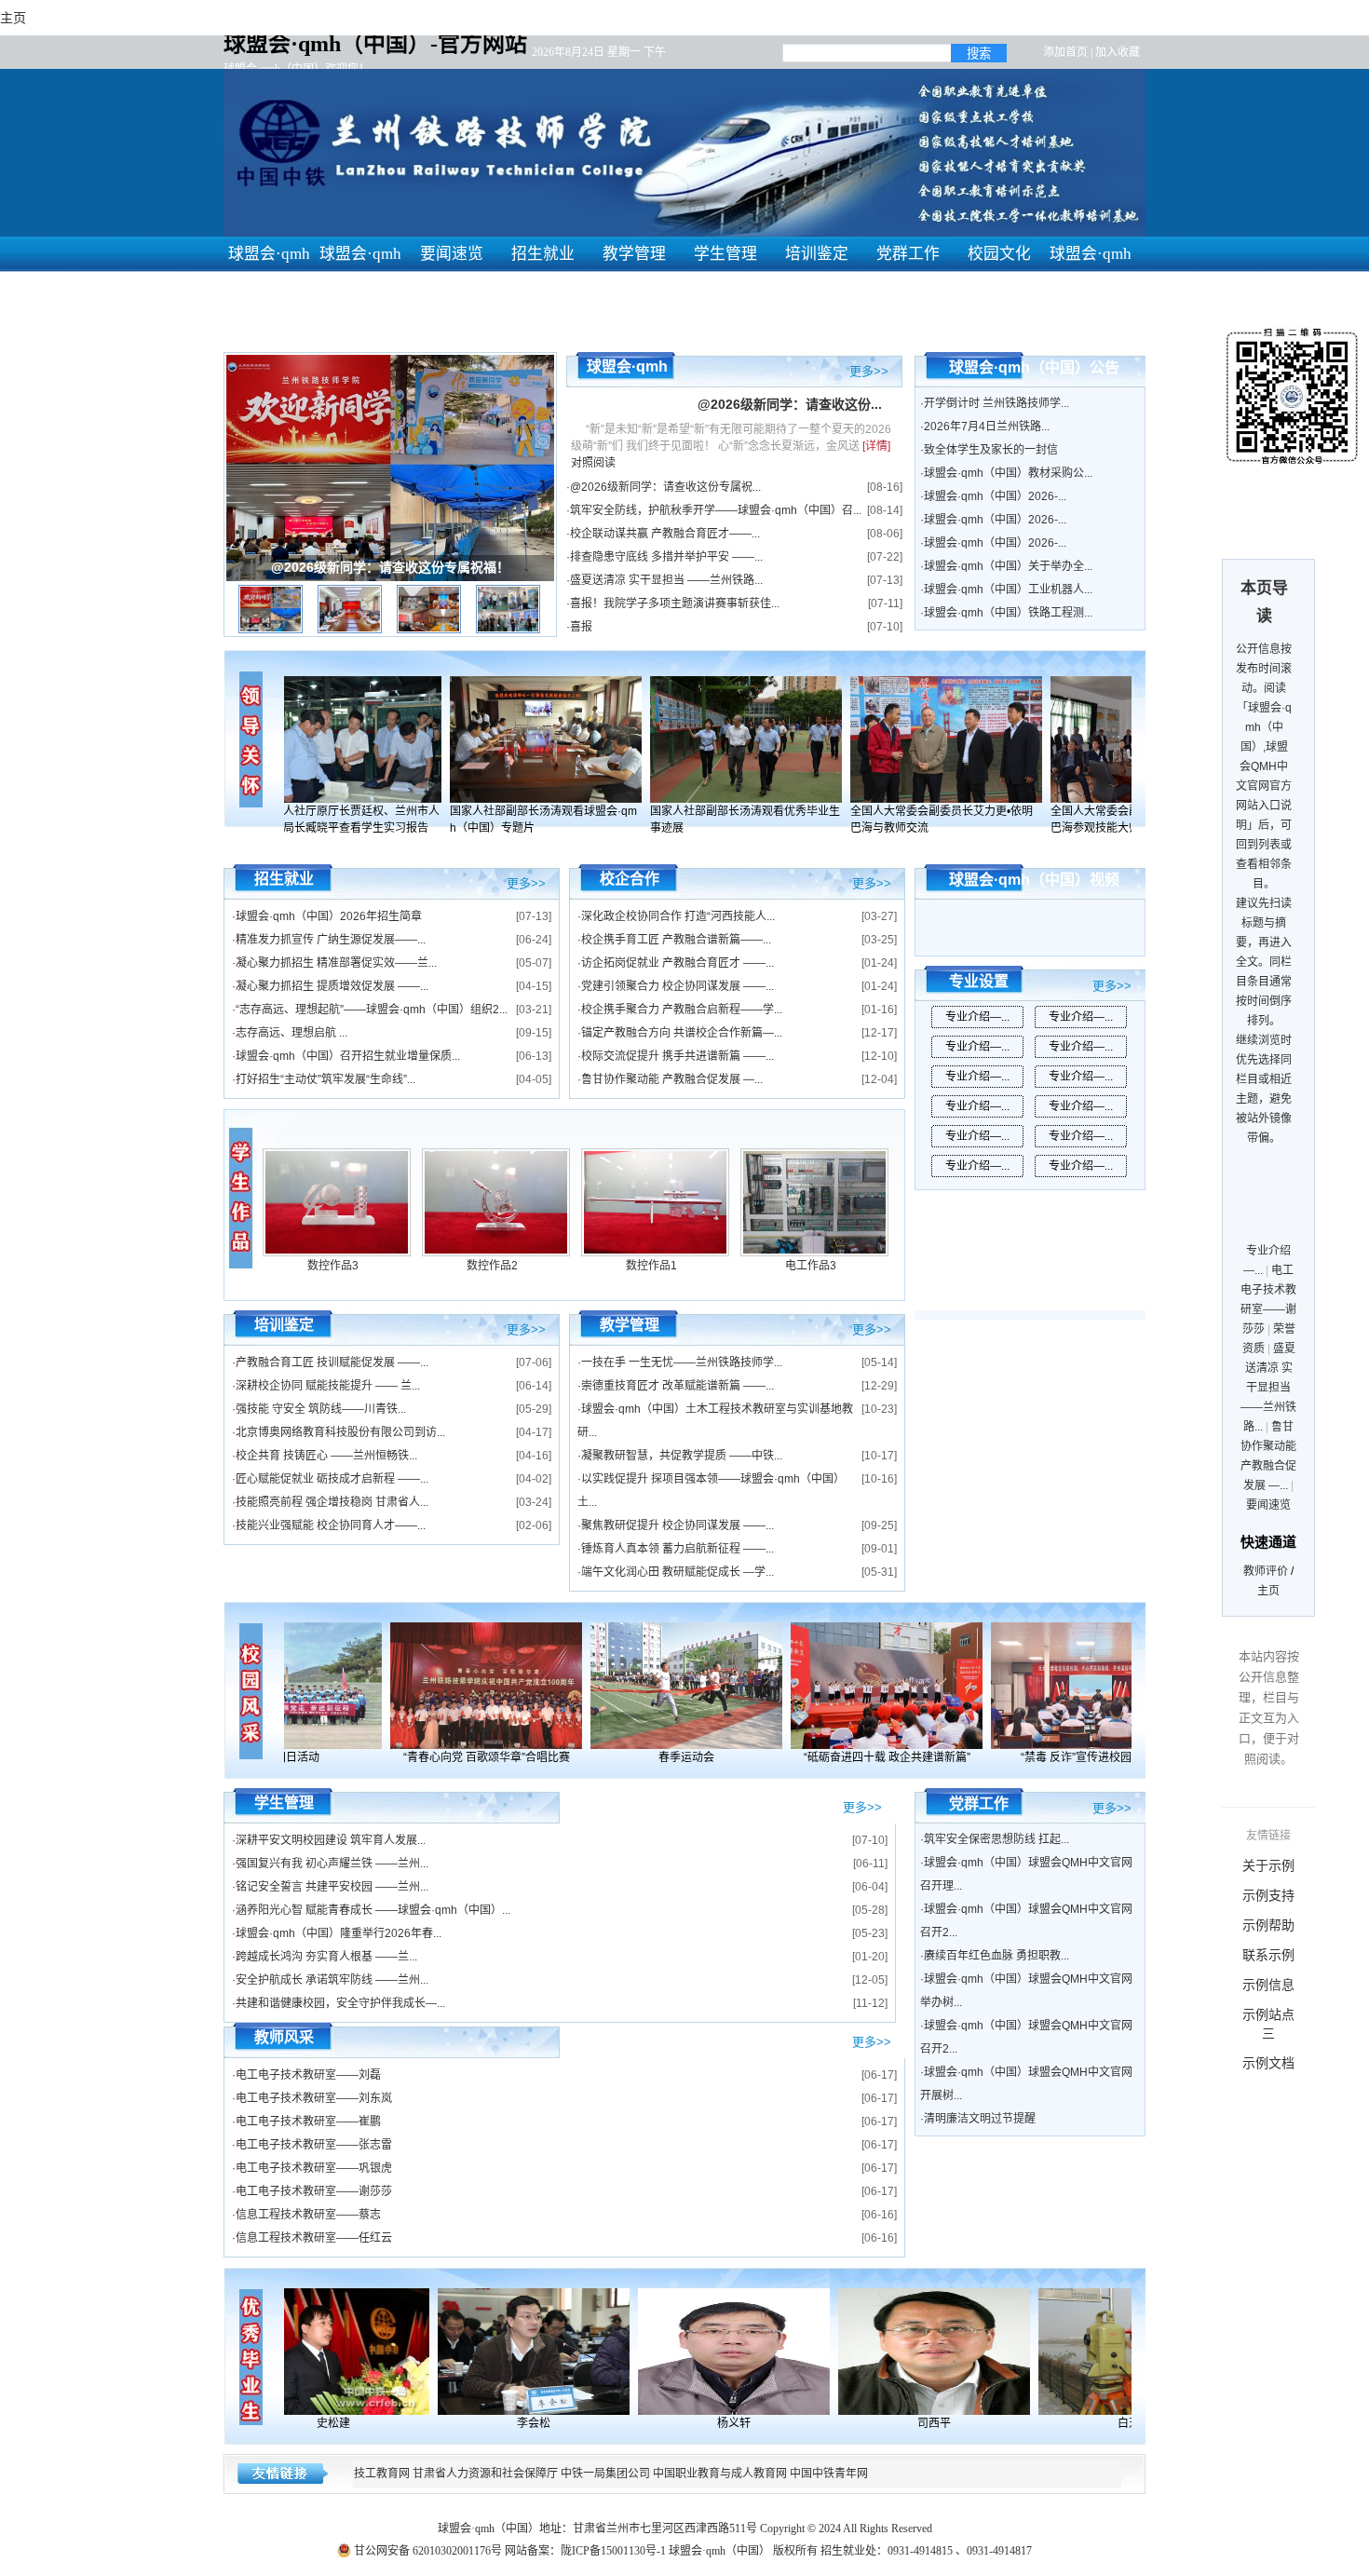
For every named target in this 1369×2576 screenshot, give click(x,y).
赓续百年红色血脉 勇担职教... (996, 1956)
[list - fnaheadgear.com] (242, 1197)
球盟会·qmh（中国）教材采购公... (1008, 473)
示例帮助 (1268, 1925)
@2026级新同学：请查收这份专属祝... (665, 487)
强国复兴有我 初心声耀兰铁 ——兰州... (332, 1864)
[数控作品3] (337, 1253)
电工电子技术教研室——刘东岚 (314, 2098)
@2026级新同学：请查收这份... (790, 404)
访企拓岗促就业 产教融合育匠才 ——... (678, 963)
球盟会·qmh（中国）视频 (1034, 880)
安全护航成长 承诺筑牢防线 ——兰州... (332, 1980)
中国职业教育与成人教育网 (720, 2474)
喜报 (581, 627)
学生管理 (725, 254)
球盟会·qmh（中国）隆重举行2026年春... (339, 1933)
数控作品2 (492, 1266)
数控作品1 (651, 1266)
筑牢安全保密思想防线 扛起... (996, 1839)
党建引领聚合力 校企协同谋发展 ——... (678, 986)
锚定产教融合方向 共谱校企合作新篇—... (682, 1033)
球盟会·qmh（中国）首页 (269, 289)
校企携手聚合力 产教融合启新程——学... (682, 1010)
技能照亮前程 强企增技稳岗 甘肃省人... (332, 1502)
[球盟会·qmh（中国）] (468, 1686)
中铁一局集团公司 (605, 2474)
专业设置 (979, 981)
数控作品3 (333, 1266)
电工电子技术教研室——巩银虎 (314, 2168)
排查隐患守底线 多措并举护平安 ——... (666, 557)
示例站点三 (1268, 2024)
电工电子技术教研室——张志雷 (314, 2145)
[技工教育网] (351, 2352)
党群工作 (908, 254)
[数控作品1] (655, 1253)
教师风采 (284, 2037)
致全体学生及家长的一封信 (991, 450)
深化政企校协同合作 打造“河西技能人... (678, 916)
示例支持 (1268, 1895)
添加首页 (1065, 52)
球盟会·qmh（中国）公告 (1034, 367)
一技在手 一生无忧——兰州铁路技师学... (682, 1363)
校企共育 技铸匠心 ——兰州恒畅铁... (326, 1456)
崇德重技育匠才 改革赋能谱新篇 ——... (678, 1386)
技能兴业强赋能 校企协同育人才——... (331, 1525)
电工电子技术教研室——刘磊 (308, 2075)
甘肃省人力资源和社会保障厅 (485, 2474)
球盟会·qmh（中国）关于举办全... (1008, 566)
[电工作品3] (814, 1253)
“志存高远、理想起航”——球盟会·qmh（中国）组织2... (372, 1010)
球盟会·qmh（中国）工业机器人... (1008, 590)
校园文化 (999, 254)
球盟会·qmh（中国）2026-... (995, 496)
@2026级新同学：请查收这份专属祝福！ (390, 567)
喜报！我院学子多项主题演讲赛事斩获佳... (675, 603)
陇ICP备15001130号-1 (613, 2551)
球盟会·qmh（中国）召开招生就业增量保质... (348, 1056)
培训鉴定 (817, 254)
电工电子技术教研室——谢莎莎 (314, 2191)
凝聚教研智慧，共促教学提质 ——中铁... (682, 1456)
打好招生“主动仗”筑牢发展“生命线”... (325, 1079)
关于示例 (1268, 1865)
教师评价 (1266, 1571)
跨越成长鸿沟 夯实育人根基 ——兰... (326, 1957)
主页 (1268, 1591)
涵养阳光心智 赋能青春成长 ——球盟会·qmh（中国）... (373, 1910)
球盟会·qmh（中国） (1091, 271)
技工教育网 (382, 2474)
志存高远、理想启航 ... (291, 1033)
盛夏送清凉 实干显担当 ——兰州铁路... (666, 580)
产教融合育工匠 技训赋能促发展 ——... (332, 1363)
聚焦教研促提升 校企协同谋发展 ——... (678, 1525)
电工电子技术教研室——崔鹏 (308, 2122)
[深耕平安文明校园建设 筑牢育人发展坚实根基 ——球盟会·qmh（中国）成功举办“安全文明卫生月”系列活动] (669, 1686)
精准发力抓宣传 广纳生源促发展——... (331, 940)
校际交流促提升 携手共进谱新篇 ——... (678, 1056)
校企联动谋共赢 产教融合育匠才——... (665, 534)
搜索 (979, 54)
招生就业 (543, 254)
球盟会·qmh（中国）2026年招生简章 (329, 916)
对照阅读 (593, 463)
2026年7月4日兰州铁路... (987, 427)
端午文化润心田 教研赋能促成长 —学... (678, 1572)
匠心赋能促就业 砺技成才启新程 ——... (332, 1479)
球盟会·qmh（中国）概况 (360, 289)
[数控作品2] (496, 1253)
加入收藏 (1118, 52)
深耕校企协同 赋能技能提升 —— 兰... (328, 1386)
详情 (876, 446)
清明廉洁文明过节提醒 (980, 2119)
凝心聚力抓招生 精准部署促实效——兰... (336, 963)
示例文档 (1268, 2063)
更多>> (869, 370)
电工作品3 (811, 1266)
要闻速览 (452, 254)
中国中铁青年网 (829, 2474)
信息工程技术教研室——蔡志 (308, 2215)
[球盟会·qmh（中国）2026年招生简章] (364, 739)
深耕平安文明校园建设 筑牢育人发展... (331, 1840)
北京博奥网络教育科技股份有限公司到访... (340, 1432)
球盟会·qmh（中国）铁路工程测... (1008, 613)
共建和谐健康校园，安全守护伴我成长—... (340, 2003)
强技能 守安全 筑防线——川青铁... (321, 1409)
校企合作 (630, 879)
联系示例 (1268, 1955)
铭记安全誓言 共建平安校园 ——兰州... (332, 1887)
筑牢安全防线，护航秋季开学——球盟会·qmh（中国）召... (716, 510)
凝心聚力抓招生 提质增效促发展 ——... (332, 986)
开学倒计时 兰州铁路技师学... (996, 403)
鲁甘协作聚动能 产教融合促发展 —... (672, 1079)
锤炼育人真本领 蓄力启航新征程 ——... (678, 1549)
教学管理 (634, 254)
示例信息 (1268, 1985)
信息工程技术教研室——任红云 (314, 2238)
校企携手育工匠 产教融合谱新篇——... (676, 940)
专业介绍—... (977, 1017)
